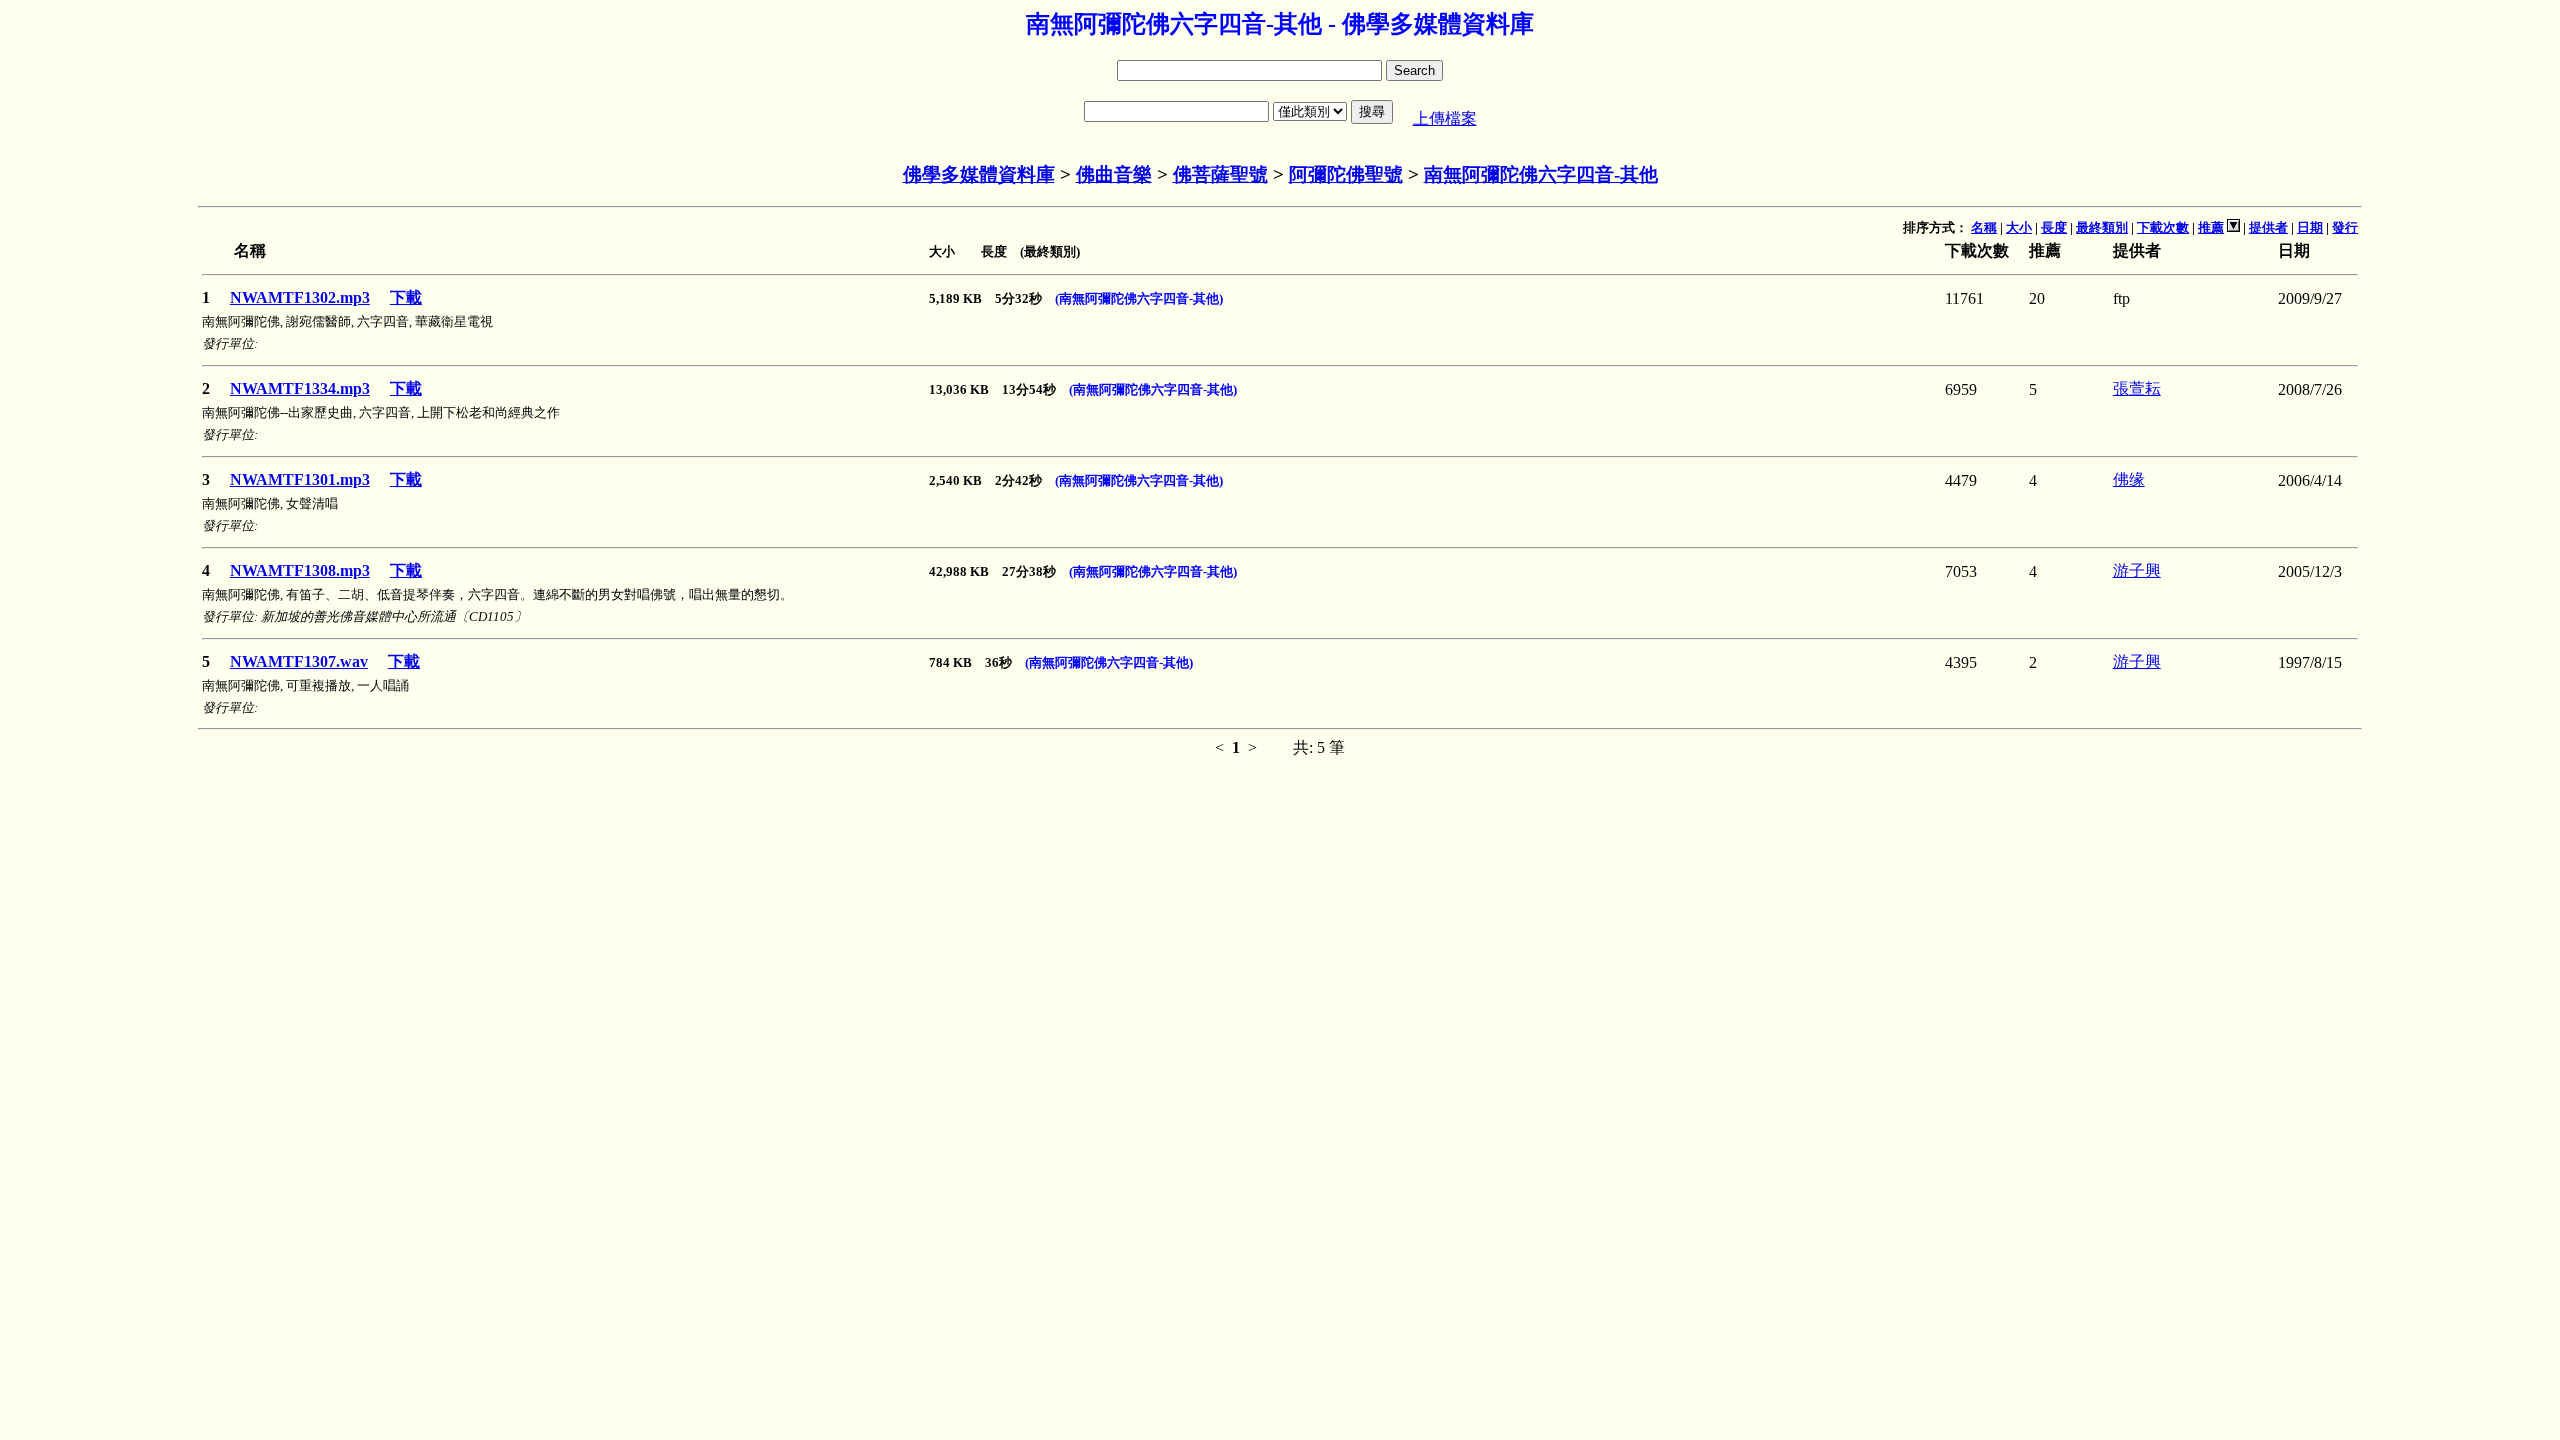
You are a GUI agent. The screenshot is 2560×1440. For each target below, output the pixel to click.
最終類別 (2102, 227)
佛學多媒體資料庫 (979, 174)
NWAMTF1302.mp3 (300, 297)
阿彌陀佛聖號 (1346, 174)
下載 (406, 297)
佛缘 (2129, 479)
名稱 (1984, 227)
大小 (2019, 227)
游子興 (2137, 570)
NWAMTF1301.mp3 (300, 479)
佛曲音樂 (1114, 174)
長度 (2054, 227)
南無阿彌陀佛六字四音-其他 (1541, 174)
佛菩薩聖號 (1220, 174)
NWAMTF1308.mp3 (300, 570)
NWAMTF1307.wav (299, 661)
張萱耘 (2137, 388)
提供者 (2268, 227)
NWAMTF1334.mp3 (300, 388)
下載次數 (2163, 227)
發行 (2345, 227)
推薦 (2211, 227)
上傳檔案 (1445, 118)
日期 (2310, 227)
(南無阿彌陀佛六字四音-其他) (1139, 298)
